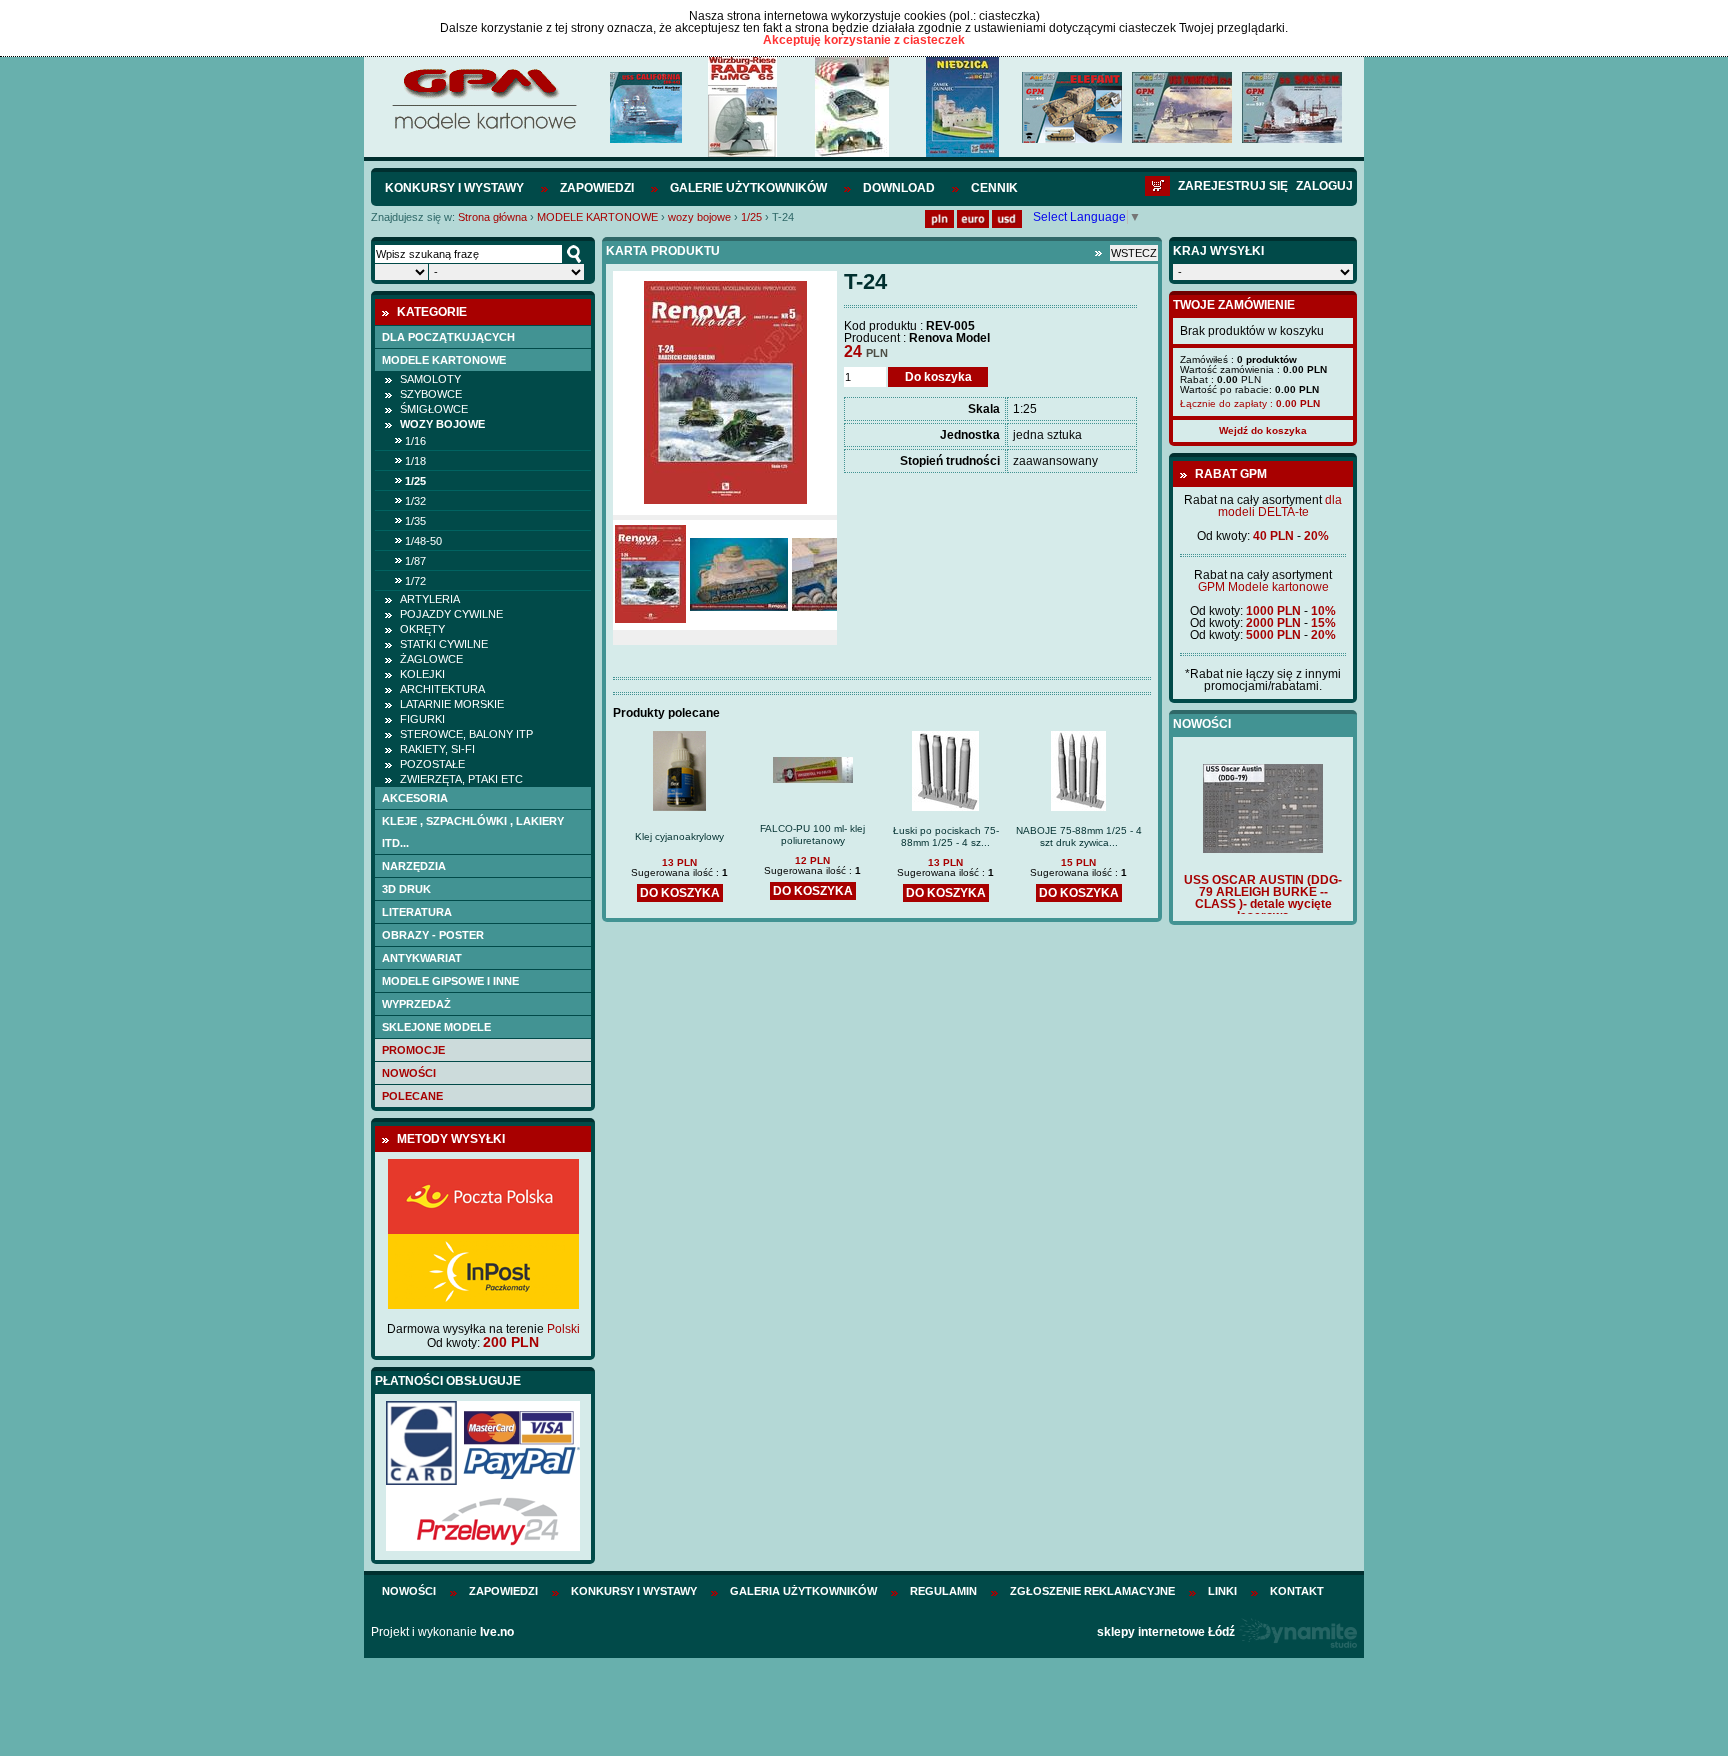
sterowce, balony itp (466, 734)
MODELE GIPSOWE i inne (450, 981)
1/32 (415, 501)
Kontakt (1297, 1591)
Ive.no (497, 1632)
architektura (442, 689)
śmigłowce (434, 409)
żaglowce (431, 659)
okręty (422, 629)
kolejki (422, 674)
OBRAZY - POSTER (433, 935)
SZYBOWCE (431, 394)
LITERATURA (417, 912)
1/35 (415, 521)
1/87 (415, 561)
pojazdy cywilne (451, 614)
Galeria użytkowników (803, 1591)
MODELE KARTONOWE (597, 217)
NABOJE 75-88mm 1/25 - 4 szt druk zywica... (1079, 836)
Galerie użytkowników (748, 188)
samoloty (430, 379)
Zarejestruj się (1233, 186)
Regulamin (943, 1591)
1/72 (415, 581)
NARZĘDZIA (414, 866)
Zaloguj (1324, 186)
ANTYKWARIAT (422, 958)
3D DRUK (406, 889)
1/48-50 (423, 541)
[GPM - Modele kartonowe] (483, 128)
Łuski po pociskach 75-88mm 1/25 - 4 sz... (946, 836)
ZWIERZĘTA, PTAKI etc (461, 779)
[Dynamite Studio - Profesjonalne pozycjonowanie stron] (1297, 1632)
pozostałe (432, 764)
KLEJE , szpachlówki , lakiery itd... (473, 832)
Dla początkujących (448, 337)
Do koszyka (938, 377)
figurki (422, 719)
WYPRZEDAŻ (416, 1004)
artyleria (430, 599)
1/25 (751, 217)
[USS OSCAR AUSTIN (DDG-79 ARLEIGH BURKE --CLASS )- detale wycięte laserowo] (1263, 849)
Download (899, 188)
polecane (412, 1096)
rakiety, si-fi (437, 749)
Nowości (409, 1073)
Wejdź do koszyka (1263, 430)
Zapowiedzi (597, 188)
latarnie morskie (452, 704)
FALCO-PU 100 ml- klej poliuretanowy (812, 834)
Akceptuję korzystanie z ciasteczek (864, 40)
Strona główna (492, 217)
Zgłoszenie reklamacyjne (1092, 1591)
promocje (413, 1050)
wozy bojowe (699, 217)
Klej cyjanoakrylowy (679, 836)
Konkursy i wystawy (454, 188)
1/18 (415, 461)
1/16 (415, 441)
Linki (1222, 1591)
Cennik (994, 188)
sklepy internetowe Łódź (1166, 1632)
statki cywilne (444, 644)
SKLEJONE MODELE (436, 1027)
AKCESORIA (415, 798)
